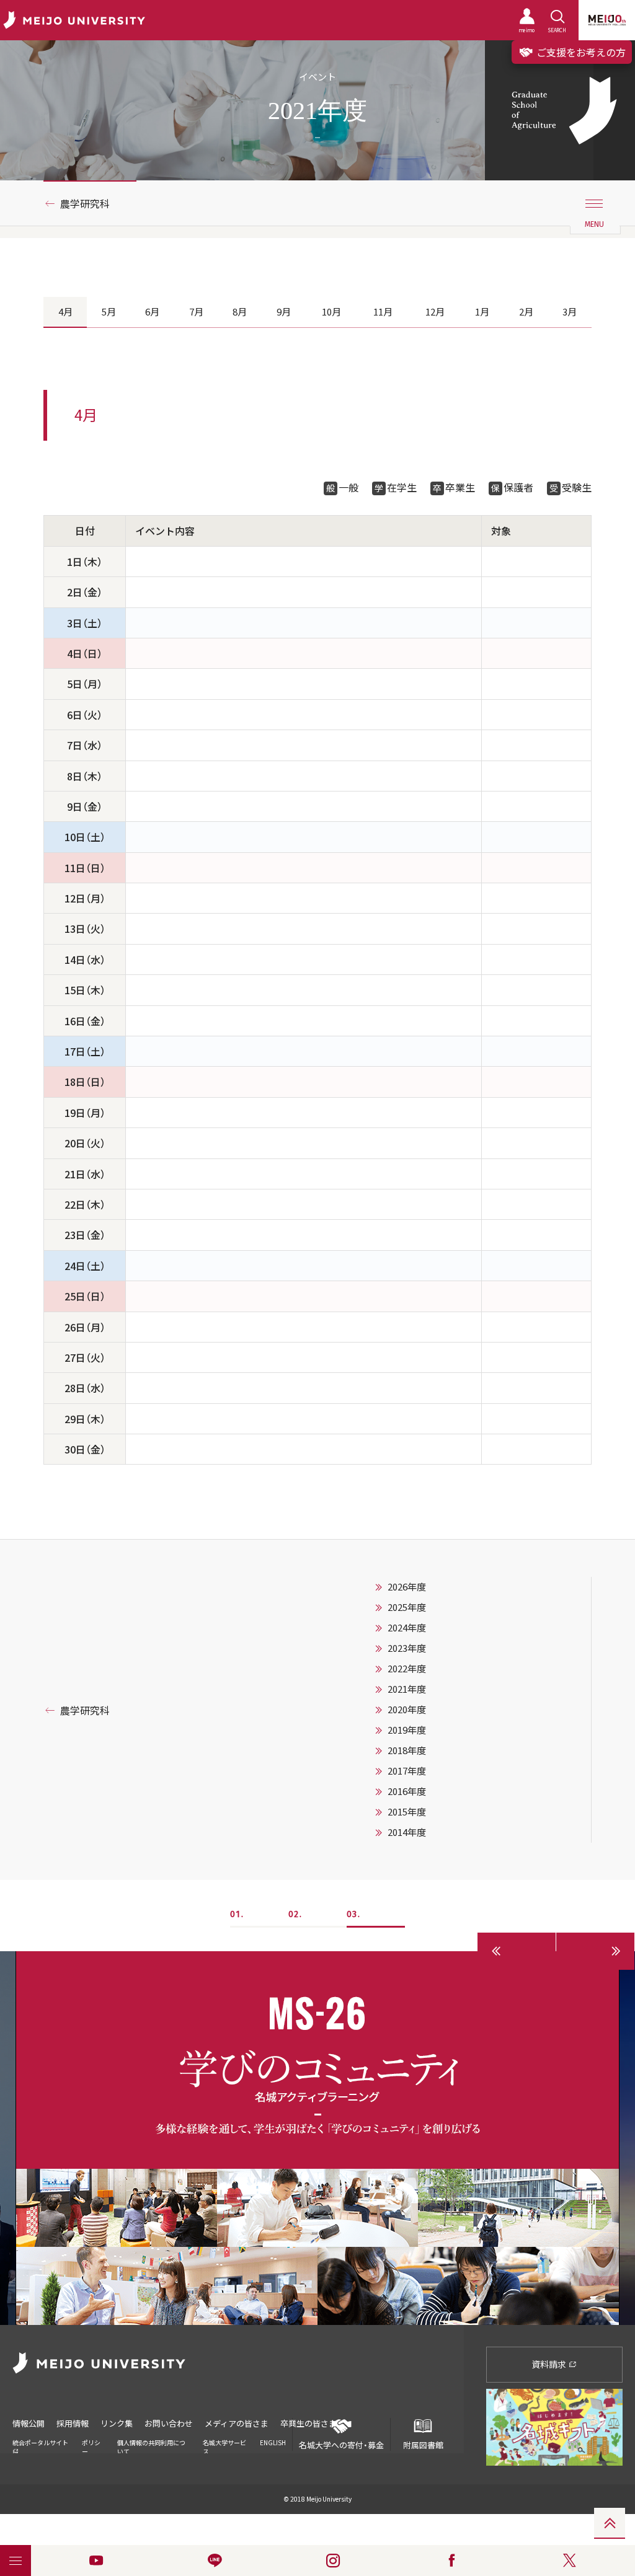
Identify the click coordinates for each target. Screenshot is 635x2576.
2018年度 (407, 1750)
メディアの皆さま (237, 2423)
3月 (570, 312)
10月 (331, 312)
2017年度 (407, 1771)
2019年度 (407, 1730)
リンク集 (117, 2423)
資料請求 (550, 2364)
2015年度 (407, 1812)
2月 (526, 312)
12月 (435, 312)
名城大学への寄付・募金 (341, 2445)
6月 (152, 312)
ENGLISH (273, 2442)
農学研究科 (85, 203)
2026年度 (407, 1587)
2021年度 (407, 1689)
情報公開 (29, 2423)
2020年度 (407, 1709)
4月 (65, 312)
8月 (240, 312)
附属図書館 (423, 2445)
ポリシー (91, 2447)
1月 (482, 312)
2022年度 (407, 1669)
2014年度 (407, 1832)
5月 (109, 312)
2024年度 (407, 1628)
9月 (284, 312)
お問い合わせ (169, 2423)
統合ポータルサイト (40, 2442)
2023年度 (407, 1648)
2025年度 (407, 1607)
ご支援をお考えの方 (580, 52)
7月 (196, 312)
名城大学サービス (224, 2447)
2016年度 (407, 1791)
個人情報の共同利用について (151, 2447)
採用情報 (73, 2423)
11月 (383, 312)
